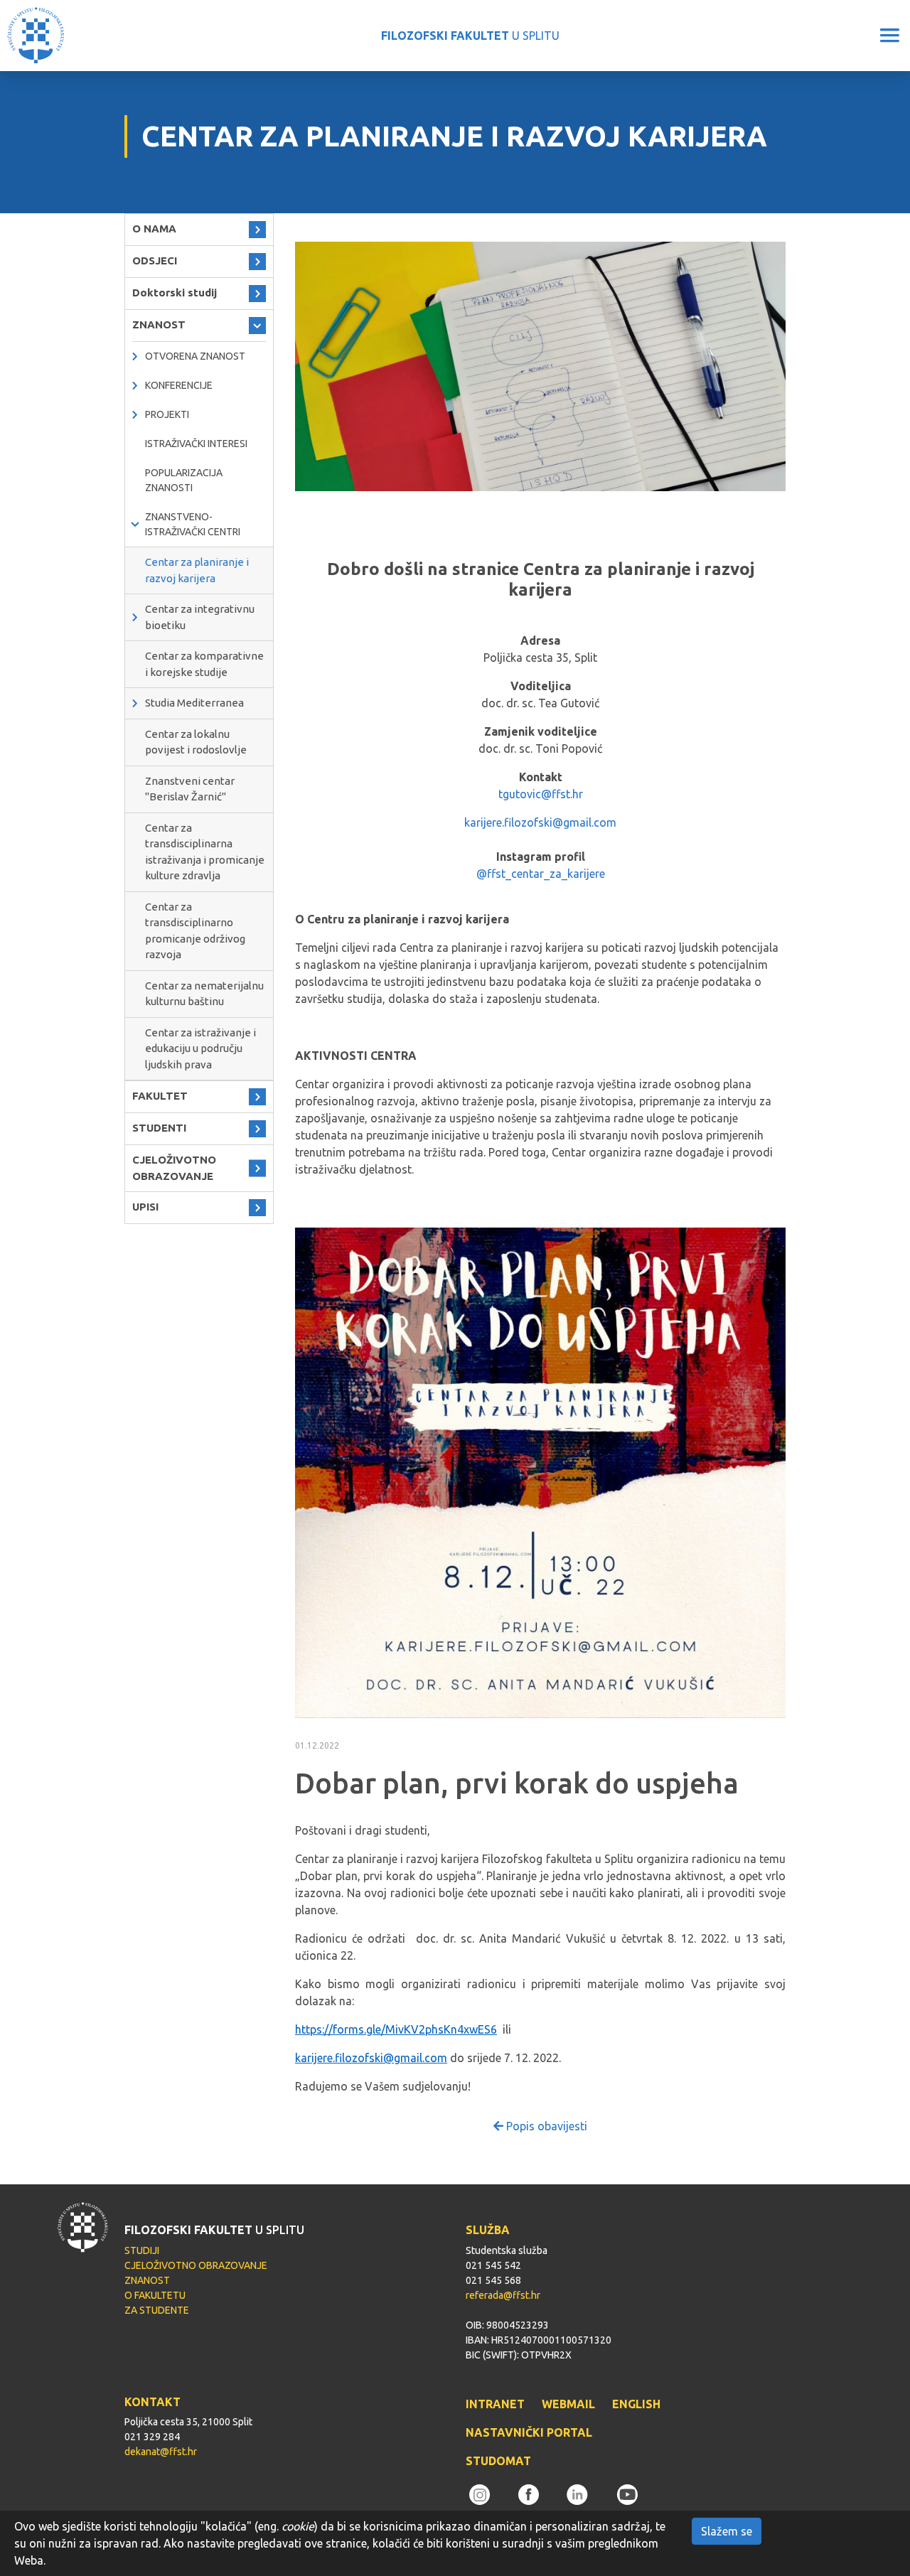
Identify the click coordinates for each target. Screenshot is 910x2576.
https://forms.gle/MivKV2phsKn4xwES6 (396, 2029)
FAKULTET (160, 1096)
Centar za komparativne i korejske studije (204, 664)
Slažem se (727, 2531)
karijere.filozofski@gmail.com (540, 822)
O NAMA (154, 229)
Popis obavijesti (545, 2126)
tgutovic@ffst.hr (541, 794)
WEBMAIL (568, 2404)
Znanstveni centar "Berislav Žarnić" (190, 789)
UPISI (145, 1207)
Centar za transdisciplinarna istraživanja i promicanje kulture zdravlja (205, 852)
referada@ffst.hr (503, 2295)
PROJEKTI (167, 414)
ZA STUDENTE (157, 2310)
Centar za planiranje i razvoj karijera (197, 570)
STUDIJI (142, 2250)
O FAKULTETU (155, 2295)
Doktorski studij (175, 293)
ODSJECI (155, 261)
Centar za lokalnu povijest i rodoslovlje (196, 742)
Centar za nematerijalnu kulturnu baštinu (204, 994)
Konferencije (179, 385)
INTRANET (495, 2404)
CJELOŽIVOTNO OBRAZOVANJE (174, 1168)
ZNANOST (159, 324)
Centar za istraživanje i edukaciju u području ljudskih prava (200, 1048)
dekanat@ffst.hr (161, 2452)
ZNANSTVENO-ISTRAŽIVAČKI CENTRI (193, 524)
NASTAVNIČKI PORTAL (529, 2432)
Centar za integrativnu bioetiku (200, 617)
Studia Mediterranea (194, 703)
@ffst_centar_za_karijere (541, 874)
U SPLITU (470, 36)
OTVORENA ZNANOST (195, 356)
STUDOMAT (498, 2461)
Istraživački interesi (196, 444)
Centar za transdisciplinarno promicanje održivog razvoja (195, 931)
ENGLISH (636, 2404)
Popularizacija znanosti (184, 480)
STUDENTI (159, 1128)
